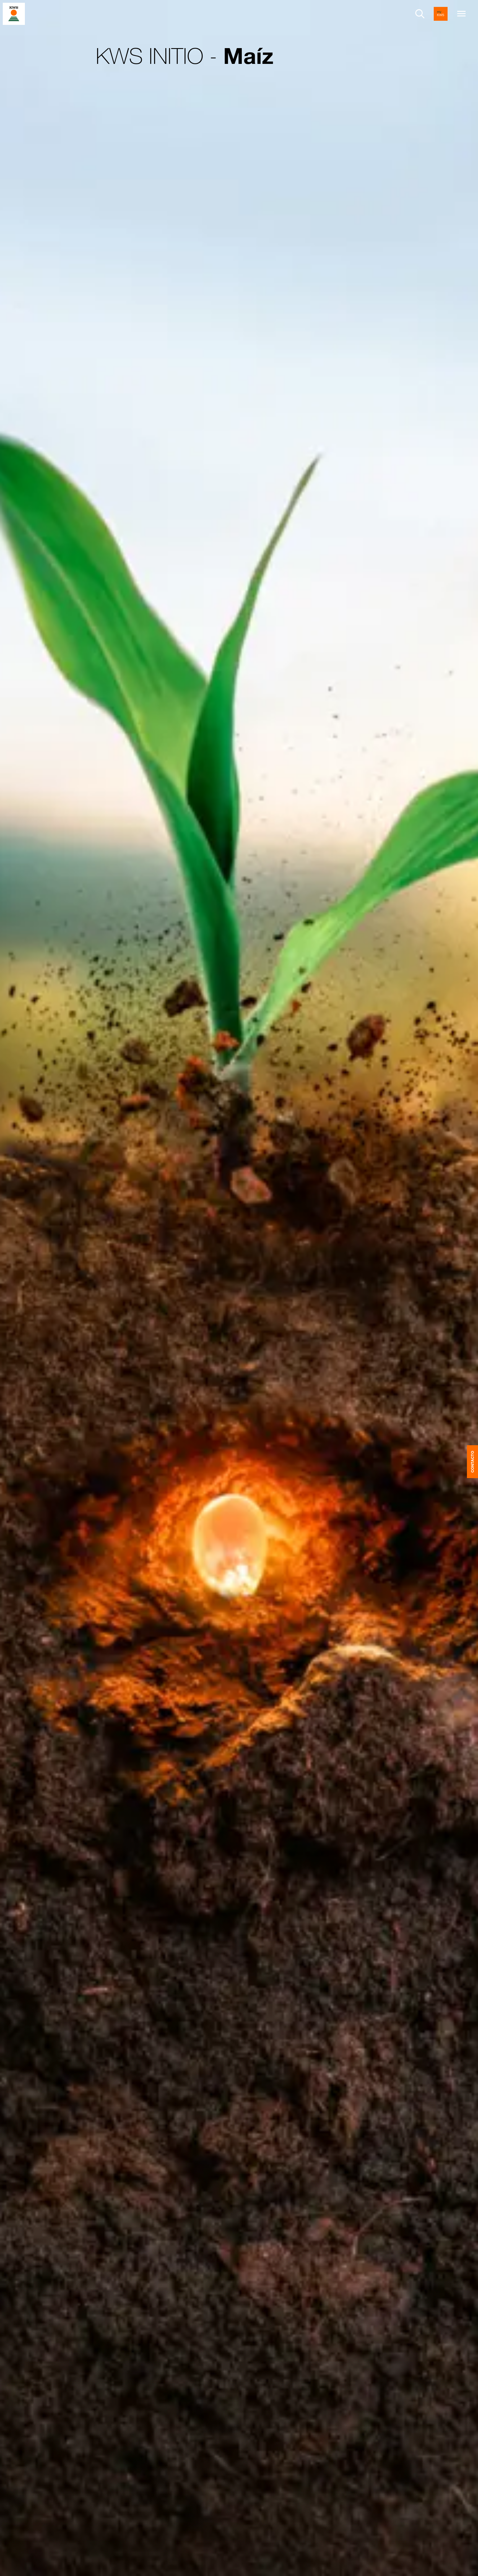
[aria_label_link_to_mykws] (441, 14)
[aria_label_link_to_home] (14, 13)
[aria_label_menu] (461, 14)
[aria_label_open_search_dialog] (420, 14)
